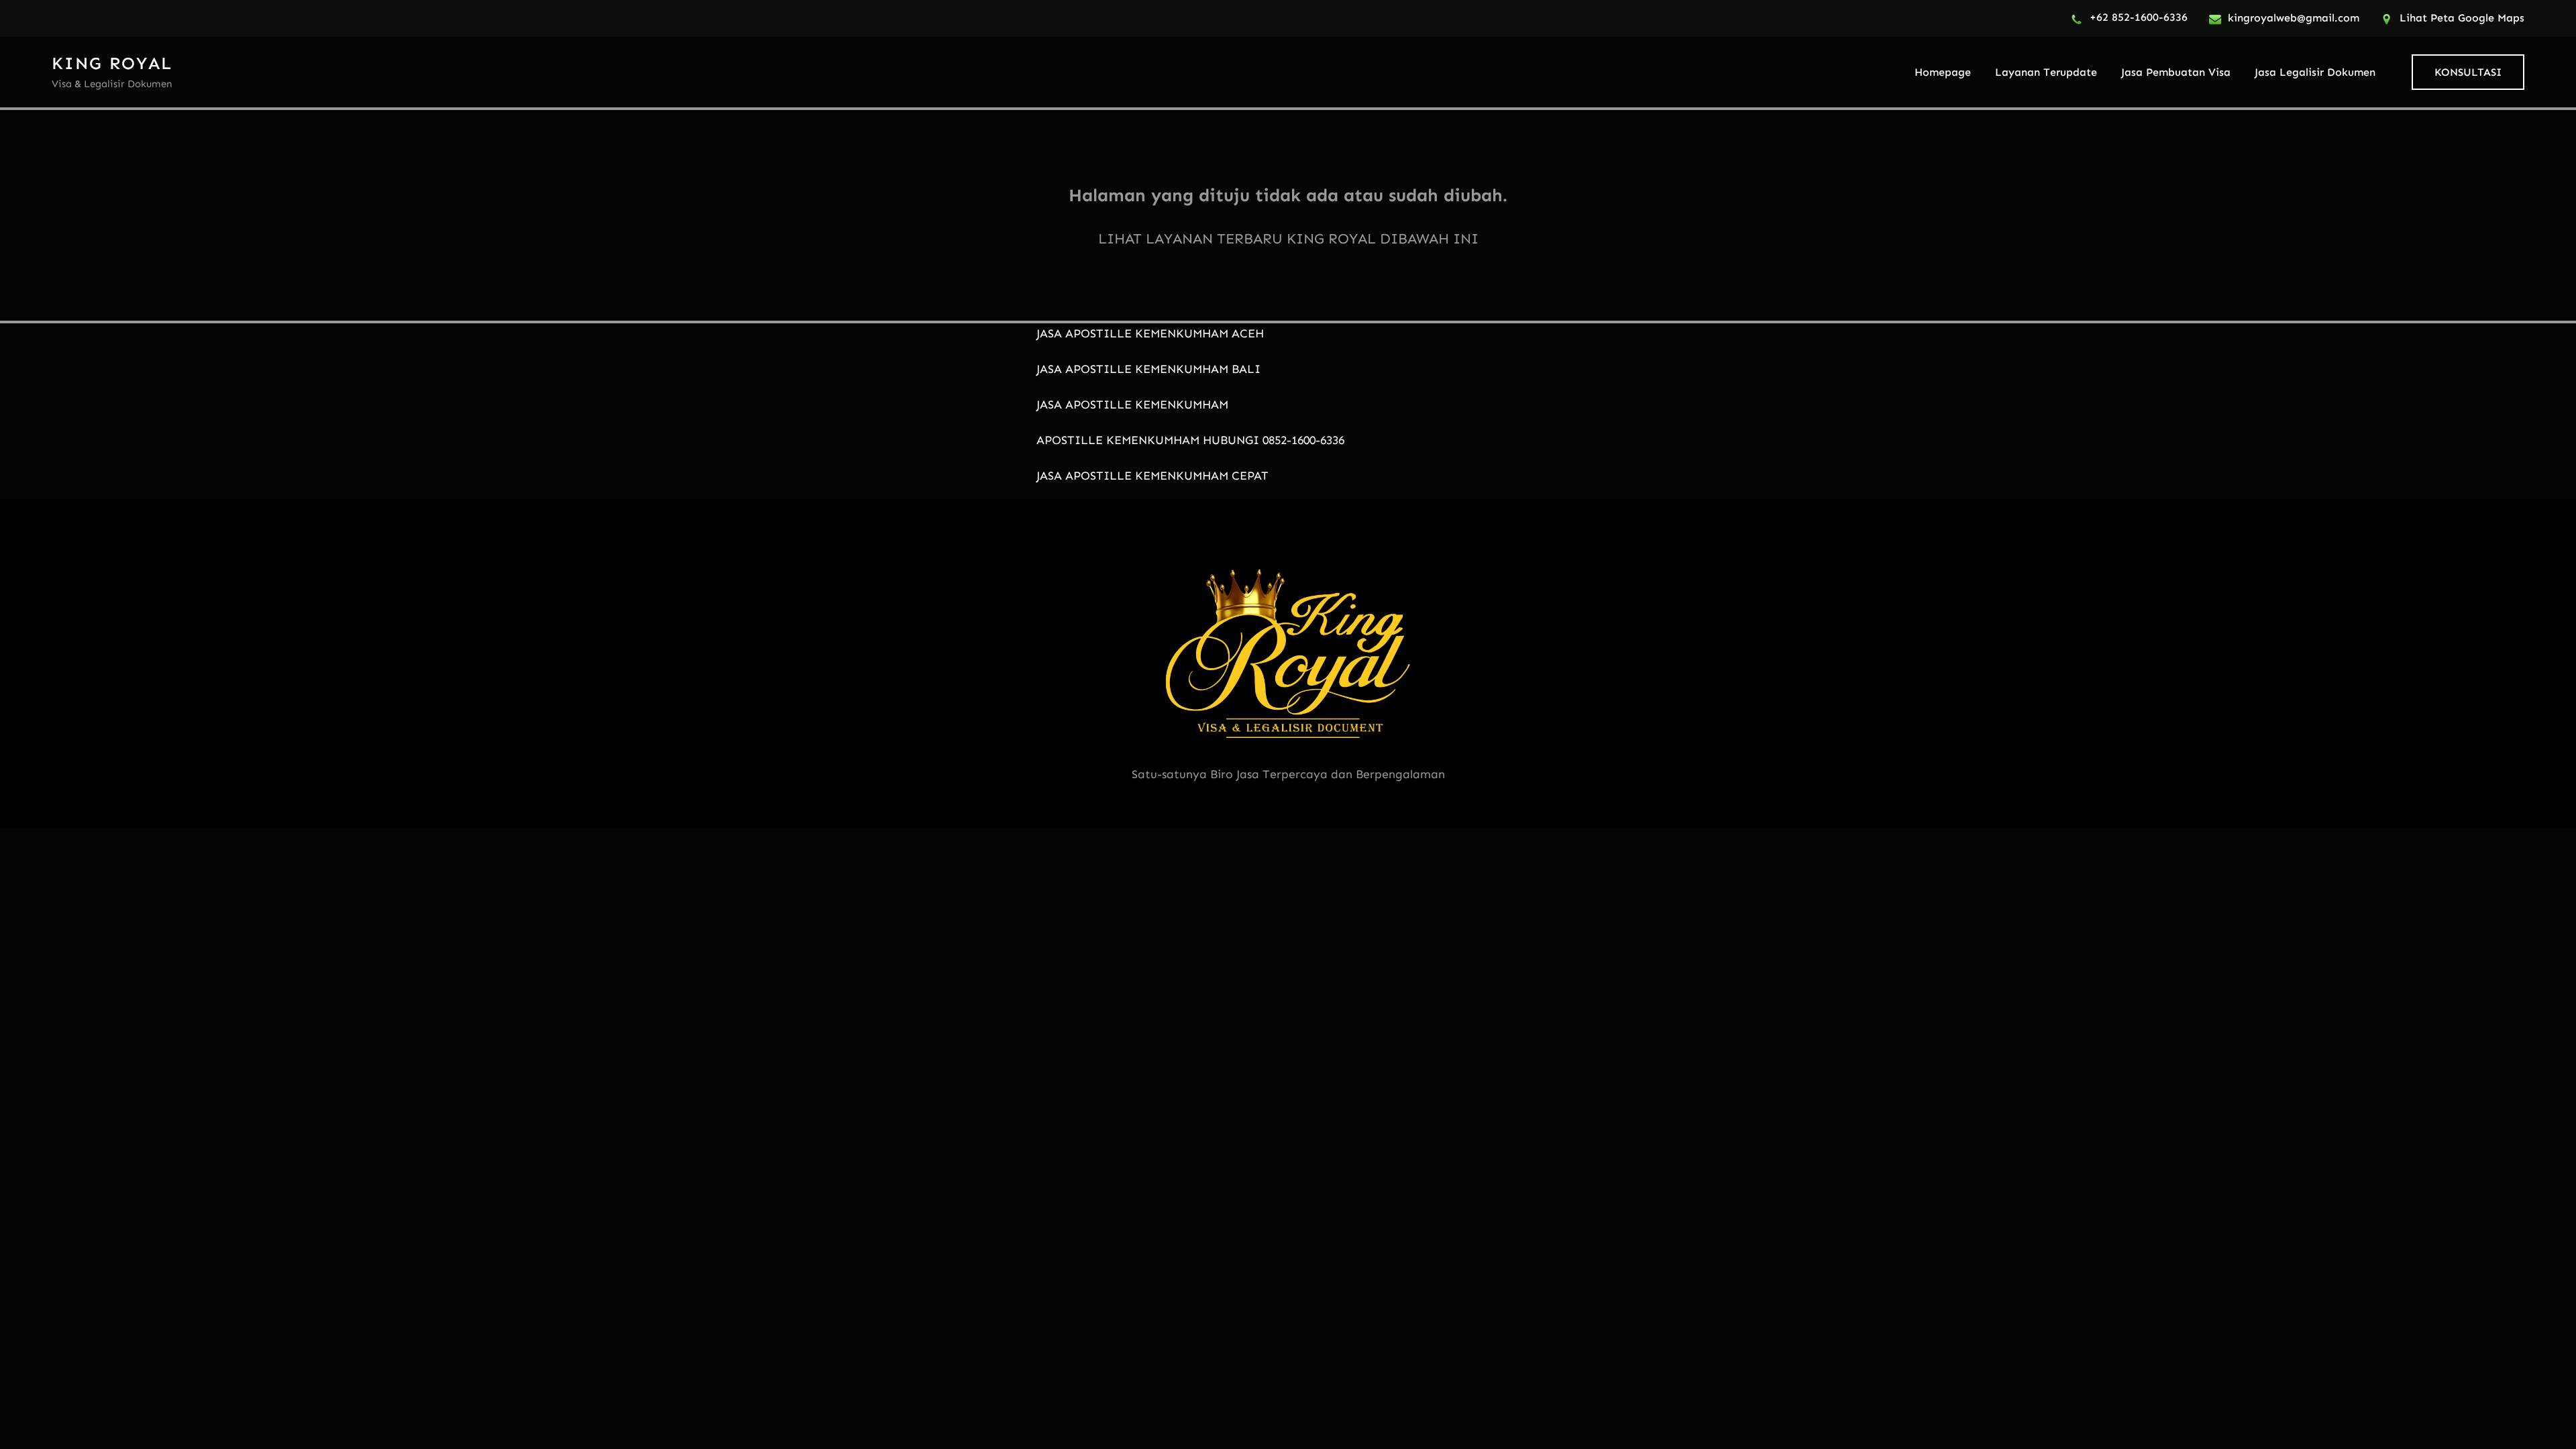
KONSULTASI (2468, 72)
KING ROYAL (112, 63)
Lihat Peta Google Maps (2462, 18)
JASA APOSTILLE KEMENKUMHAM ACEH (1150, 333)
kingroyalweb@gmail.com (2294, 18)
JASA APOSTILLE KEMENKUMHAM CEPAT (1152, 476)
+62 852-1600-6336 (2139, 17)
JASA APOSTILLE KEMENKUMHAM (1132, 405)
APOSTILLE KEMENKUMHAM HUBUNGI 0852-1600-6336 (1190, 440)
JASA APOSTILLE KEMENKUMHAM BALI (1148, 369)
